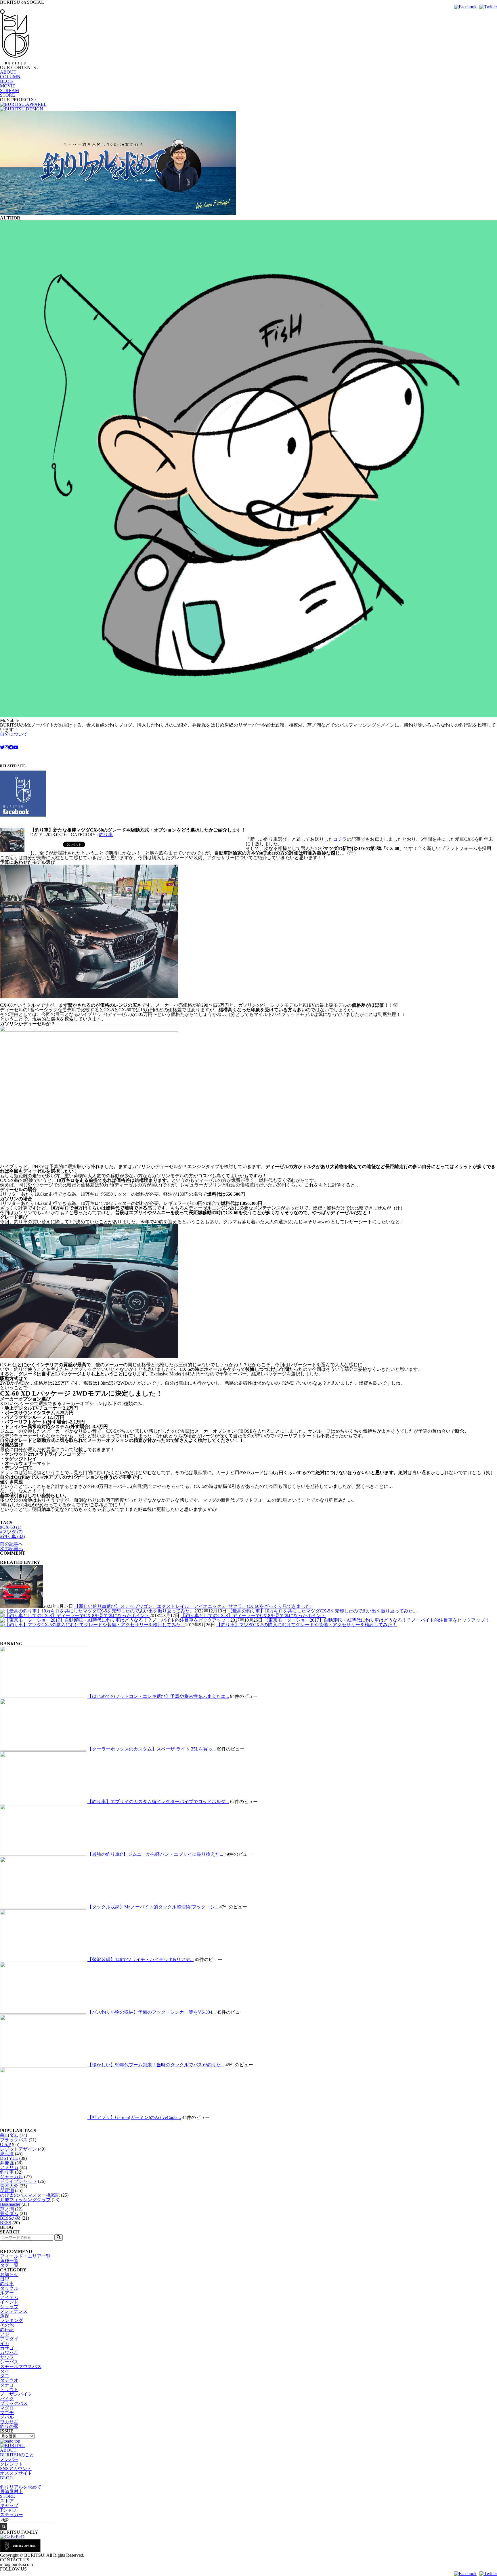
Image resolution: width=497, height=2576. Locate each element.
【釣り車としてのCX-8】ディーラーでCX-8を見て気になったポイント (253, 1615)
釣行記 (7, 2330)
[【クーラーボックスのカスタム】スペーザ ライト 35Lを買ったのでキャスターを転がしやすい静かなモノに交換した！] (43, 1749)
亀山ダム (9, 2135)
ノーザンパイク (16, 2394)
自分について (14, 734)
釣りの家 (9, 2426)
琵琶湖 (7, 2190)
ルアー (7, 2293)
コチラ (340, 839)
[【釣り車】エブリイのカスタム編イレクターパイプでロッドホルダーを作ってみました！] (43, 1802)
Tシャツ (8, 2510)
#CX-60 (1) (11, 1527)
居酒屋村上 (12, 2492)
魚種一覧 (9, 2261)
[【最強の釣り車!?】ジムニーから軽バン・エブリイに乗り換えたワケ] (43, 1854)
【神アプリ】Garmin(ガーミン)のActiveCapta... (134, 2117)
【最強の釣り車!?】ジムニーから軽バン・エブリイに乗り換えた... (155, 1854)
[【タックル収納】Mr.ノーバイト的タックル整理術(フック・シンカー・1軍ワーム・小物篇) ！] (43, 1907)
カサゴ (7, 2348)
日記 (5, 2279)
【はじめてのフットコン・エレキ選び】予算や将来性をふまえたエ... (158, 1696)
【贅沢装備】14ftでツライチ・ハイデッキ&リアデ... (141, 1959)
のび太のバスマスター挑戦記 (30, 2195)
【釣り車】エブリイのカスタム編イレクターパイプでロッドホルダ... (158, 1802)
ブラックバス (14, 2140)
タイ (5, 2371)
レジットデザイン (18, 2149)
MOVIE (8, 86)
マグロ (7, 2408)
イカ (5, 2343)
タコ (5, 2376)
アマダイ (9, 2339)
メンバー (9, 2459)
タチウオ (9, 2380)
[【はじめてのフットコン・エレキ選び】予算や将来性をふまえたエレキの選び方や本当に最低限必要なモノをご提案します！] (43, 1696)
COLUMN (10, 77)
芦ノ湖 (7, 2209)
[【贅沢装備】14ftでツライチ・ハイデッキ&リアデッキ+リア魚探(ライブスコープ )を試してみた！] (43, 1959)
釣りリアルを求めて (21, 2487)
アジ (5, 2334)
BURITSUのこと (17, 2455)
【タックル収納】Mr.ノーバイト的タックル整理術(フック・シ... (153, 1907)
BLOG (6, 81)
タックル (9, 2288)
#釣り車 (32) (12, 1536)
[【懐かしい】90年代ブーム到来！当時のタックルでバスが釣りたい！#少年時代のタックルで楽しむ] (43, 2065)
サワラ (7, 2357)
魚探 (5, 2316)
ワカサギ (9, 2422)
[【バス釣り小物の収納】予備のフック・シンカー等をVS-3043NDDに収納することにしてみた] (43, 2012)
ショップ (9, 2307)
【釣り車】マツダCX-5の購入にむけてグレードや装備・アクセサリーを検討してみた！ (307, 1625)
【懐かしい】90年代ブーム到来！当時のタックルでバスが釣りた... (156, 2065)
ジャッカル (12, 2177)
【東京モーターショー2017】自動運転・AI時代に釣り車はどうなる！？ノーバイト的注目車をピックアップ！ (377, 1620)
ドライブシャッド (18, 2181)
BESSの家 (10, 2218)
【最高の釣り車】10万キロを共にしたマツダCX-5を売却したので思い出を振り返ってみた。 (323, 1611)
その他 (7, 2325)
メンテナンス (14, 2311)
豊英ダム (9, 2213)
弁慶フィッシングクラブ (25, 2200)
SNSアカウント (16, 2469)
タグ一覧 (9, 2265)
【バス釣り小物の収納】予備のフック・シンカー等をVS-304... (152, 2012)
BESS (6, 2223)
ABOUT (8, 72)
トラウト (9, 2389)
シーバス (9, 2362)
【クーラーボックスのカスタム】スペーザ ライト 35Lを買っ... (152, 1749)
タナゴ (7, 2385)
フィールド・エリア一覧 (25, 2256)
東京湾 (7, 2154)
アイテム (9, 2297)
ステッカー (12, 2515)
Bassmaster (10, 2204)
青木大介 (9, 2186)
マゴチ (7, 2412)
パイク (7, 2399)
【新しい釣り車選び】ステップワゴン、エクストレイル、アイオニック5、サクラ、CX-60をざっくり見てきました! (193, 1606)
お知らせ (9, 2274)
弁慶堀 (7, 2163)
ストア (7, 2501)
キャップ (9, 2505)
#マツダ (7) (11, 1532)
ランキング (12, 2320)
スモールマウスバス (21, 2366)
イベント (9, 2302)
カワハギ (9, 2353)
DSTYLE (9, 2158)
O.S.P (5, 2144)
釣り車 (106, 835)
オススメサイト (16, 2473)
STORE (7, 95)
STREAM (9, 90)
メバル (7, 2417)
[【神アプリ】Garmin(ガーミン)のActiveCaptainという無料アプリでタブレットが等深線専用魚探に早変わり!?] (43, 2117)
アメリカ (9, 2167)
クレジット (12, 2464)
